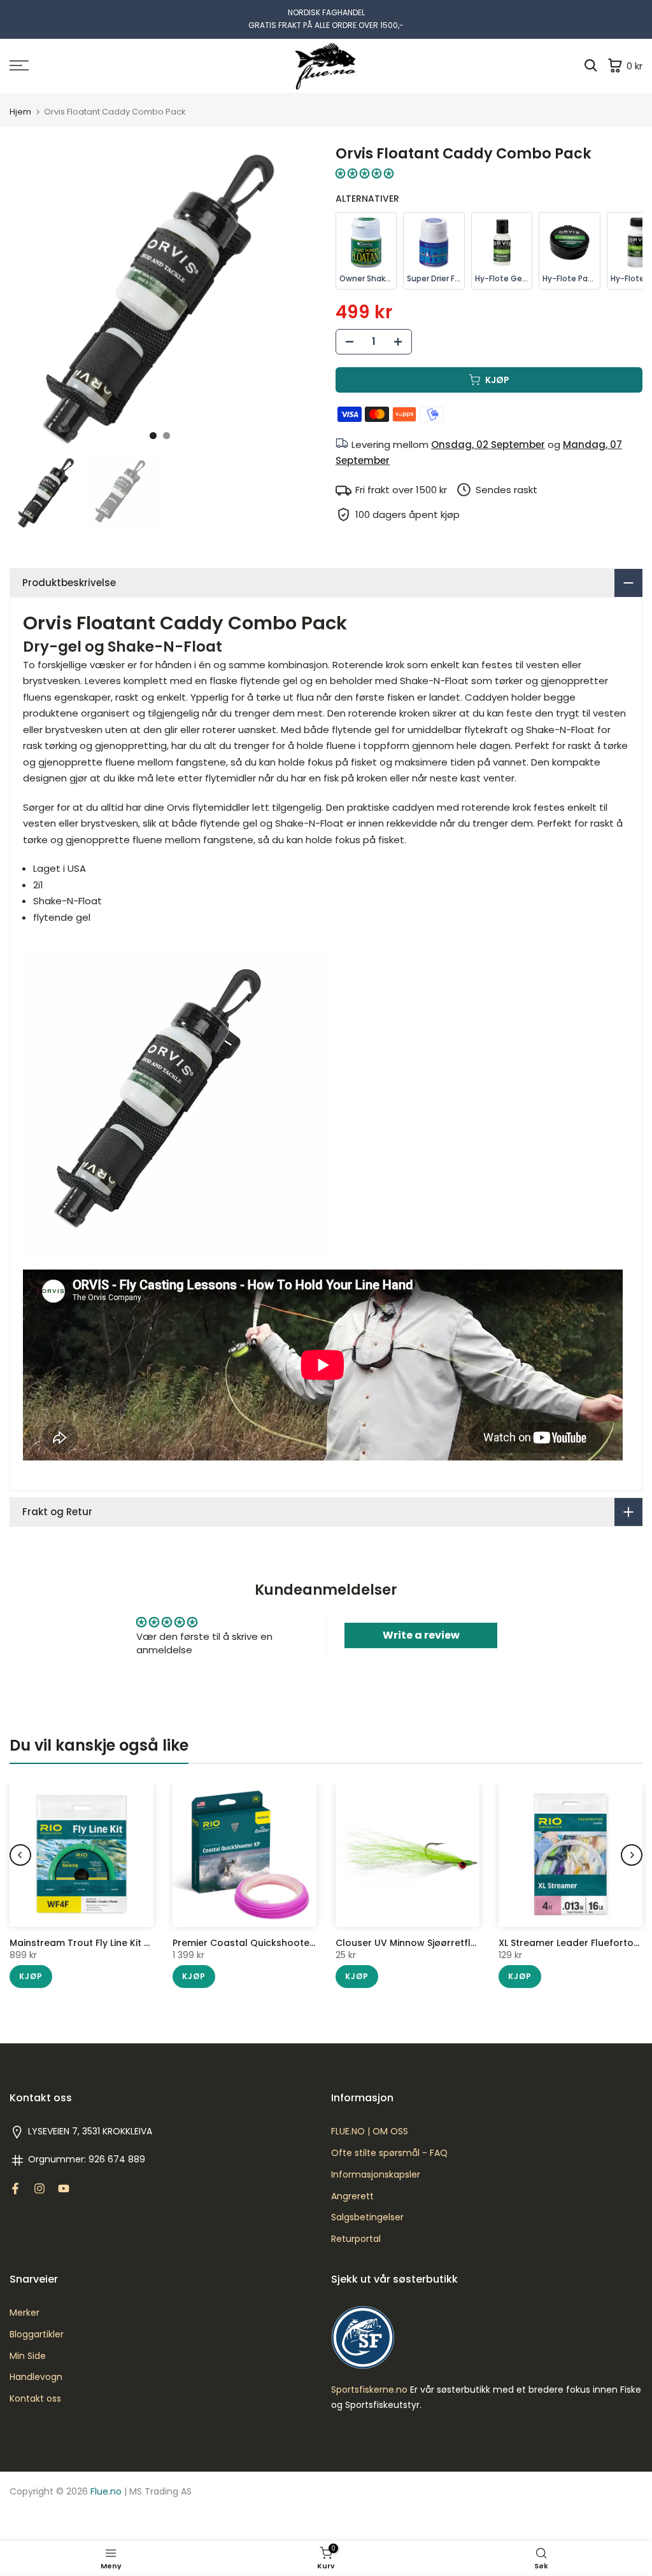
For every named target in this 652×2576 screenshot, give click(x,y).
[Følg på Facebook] (15, 2188)
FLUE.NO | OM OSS (370, 2131)
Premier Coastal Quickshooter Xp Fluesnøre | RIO (286, 1943)
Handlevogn (36, 2377)
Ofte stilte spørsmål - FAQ (389, 2153)
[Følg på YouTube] (64, 2188)
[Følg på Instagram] (39, 2188)
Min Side (28, 2356)
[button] (365, 173)
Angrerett (352, 2196)
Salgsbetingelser (367, 2217)
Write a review (421, 1635)
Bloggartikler (37, 2334)
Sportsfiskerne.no (369, 2390)
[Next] (632, 1855)
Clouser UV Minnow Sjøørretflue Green (424, 1943)
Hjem (20, 112)
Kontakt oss (35, 2399)
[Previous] (20, 1855)
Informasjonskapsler (376, 2175)
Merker (25, 2313)
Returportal (356, 2239)
